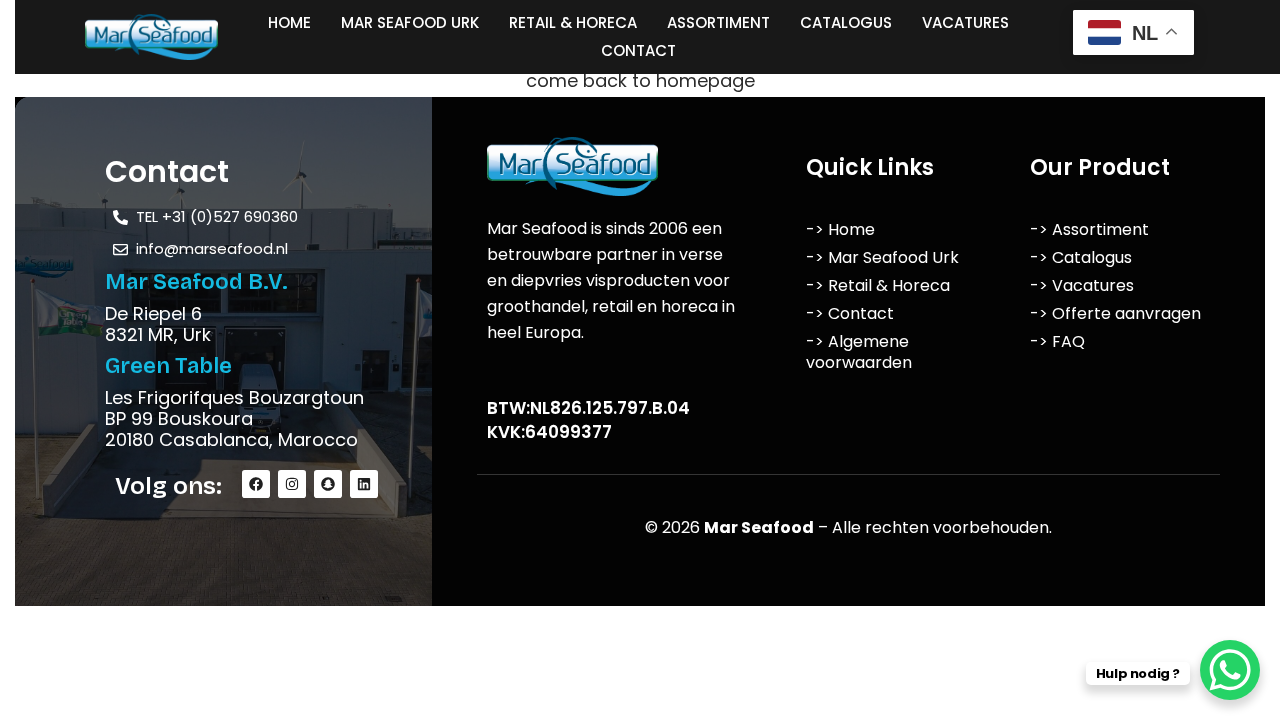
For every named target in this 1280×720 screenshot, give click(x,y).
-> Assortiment (1089, 229)
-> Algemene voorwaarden (859, 352)
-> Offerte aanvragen (1115, 313)
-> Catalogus (1081, 257)
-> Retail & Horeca (878, 285)
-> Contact (850, 313)
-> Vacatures (1082, 285)
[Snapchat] (328, 484)
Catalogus (846, 22)
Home (289, 22)
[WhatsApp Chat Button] (1230, 670)
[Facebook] (256, 484)
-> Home (840, 229)
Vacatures (965, 22)
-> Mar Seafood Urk (882, 257)
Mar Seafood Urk (410, 22)
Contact (638, 50)
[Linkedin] (364, 484)
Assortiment (718, 22)
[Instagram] (292, 484)
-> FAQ (1057, 341)
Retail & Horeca (573, 22)
